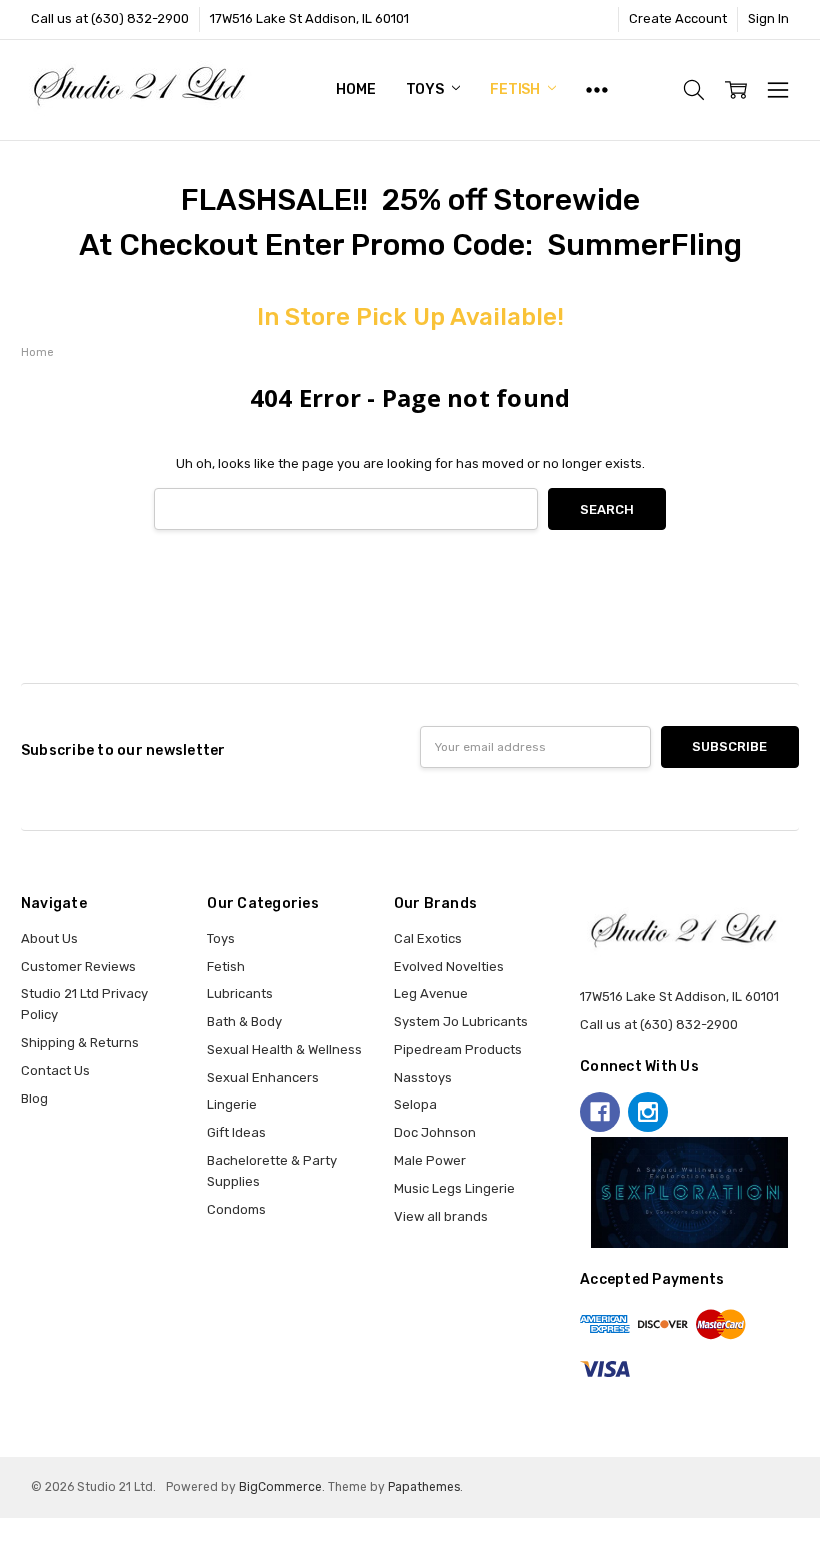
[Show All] (597, 90)
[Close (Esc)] (6, 1532)
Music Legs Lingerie (454, 1188)
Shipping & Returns (80, 1042)
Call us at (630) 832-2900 (110, 18)
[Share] (21, 1532)
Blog (34, 1098)
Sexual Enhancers (263, 1077)
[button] (690, 1193)
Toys (426, 89)
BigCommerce (280, 1487)
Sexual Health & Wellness (284, 1049)
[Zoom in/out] (51, 1532)
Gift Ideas (236, 1132)
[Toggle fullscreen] (36, 1532)
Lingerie (232, 1104)
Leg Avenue (431, 993)
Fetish (516, 89)
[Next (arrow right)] (21, 1553)
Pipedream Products (458, 1049)
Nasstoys (423, 1077)
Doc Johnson (435, 1132)
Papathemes (424, 1487)
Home (355, 89)
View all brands (441, 1216)
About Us (49, 938)
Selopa (415, 1104)
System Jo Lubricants (461, 1021)
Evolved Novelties (449, 966)
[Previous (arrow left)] (6, 1553)
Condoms (236, 1209)
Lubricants (240, 993)
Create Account (678, 18)
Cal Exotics (428, 938)
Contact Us (55, 1070)
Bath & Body (244, 1021)
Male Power (430, 1160)
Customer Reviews (78, 966)
